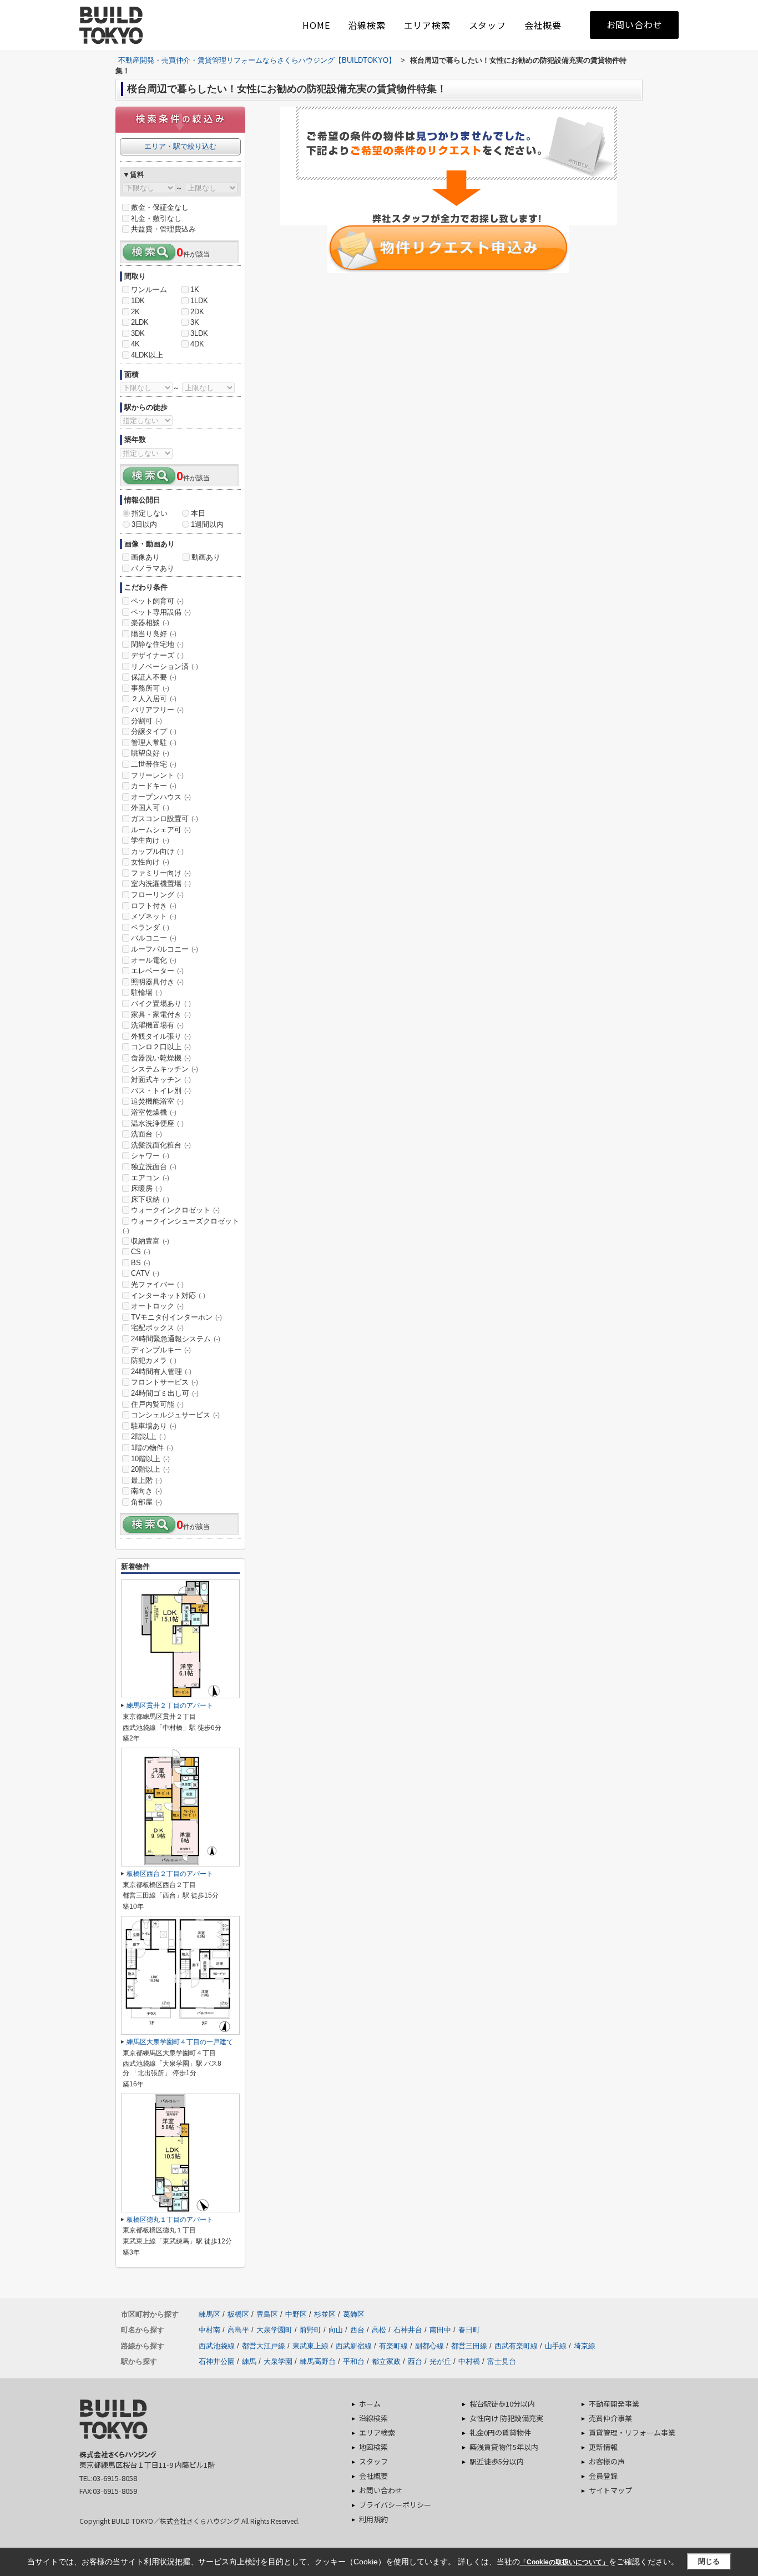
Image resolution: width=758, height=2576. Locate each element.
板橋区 (238, 2314)
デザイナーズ (157, 655)
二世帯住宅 (154, 764)
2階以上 (148, 1437)
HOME (316, 25)
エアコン (150, 1178)
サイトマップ (610, 2490)
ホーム (370, 2404)
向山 (336, 2330)
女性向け (150, 862)
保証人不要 (154, 677)
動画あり (206, 557)
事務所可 (150, 688)
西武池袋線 (217, 2346)
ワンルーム (149, 290)
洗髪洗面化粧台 (161, 1145)
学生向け (150, 840)
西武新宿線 (354, 2346)
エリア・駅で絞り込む (180, 146)
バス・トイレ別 (161, 1091)
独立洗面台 (154, 1167)
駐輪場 (146, 992)
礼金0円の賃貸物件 (500, 2432)
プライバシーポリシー (395, 2505)
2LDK (140, 322)
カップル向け (157, 851)
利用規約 (373, 2519)
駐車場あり (154, 1426)
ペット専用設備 (161, 612)
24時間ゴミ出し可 (165, 1393)
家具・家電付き (161, 1015)
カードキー (154, 786)
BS (141, 1263)
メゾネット (154, 916)
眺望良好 (150, 753)
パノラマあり (153, 568)
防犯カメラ (154, 1360)
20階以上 (150, 1469)
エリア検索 (427, 25)
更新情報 (603, 2447)
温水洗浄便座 (157, 1123)
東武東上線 (310, 2346)
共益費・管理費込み (163, 229)
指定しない (150, 513)
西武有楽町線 (516, 2346)
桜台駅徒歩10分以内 (502, 2404)
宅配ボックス (157, 1328)
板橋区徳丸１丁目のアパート (170, 2220)
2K (135, 312)
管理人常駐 (154, 743)
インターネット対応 (168, 1295)
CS (141, 1252)
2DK (197, 312)
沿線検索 (367, 25)
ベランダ (150, 927)
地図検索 (373, 2447)
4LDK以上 (147, 355)
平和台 (354, 2361)
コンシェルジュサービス (175, 1415)
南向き (146, 1491)
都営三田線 (469, 2346)
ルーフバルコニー (165, 949)
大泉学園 (278, 2361)
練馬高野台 (318, 2361)
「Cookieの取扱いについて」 (564, 2562)
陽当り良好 (154, 634)
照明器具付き (157, 982)
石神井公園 (217, 2361)
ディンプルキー (161, 1350)
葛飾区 (354, 2314)
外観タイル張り (161, 1036)
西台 (357, 2330)
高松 (379, 2330)
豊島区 (267, 2314)
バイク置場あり (161, 1003)
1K (195, 290)
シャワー (150, 1156)
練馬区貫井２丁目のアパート (170, 1705)
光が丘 (440, 2361)
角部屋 (146, 1502)
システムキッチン (165, 1069)
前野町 (310, 2330)
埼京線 (585, 2346)
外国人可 (150, 807)
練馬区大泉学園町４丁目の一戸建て (180, 2042)
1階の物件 (152, 1448)
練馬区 (209, 2314)
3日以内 (144, 524)
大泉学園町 (274, 2330)
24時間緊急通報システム (176, 1339)
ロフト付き (154, 906)
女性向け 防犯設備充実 (506, 2418)
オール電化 (154, 960)
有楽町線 (393, 2346)
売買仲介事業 (610, 2418)
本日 (198, 513)
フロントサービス (165, 1382)
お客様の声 (607, 2461)
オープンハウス (161, 797)
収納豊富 (150, 1241)
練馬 (249, 2361)
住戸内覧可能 (157, 1404)
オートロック (157, 1306)
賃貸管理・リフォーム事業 (632, 2432)
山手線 (556, 2346)
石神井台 (408, 2330)
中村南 (209, 2330)
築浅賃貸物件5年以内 (504, 2447)
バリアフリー (157, 710)
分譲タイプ (154, 731)
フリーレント (157, 775)
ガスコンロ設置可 (165, 819)
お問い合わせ (635, 24)
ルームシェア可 (161, 830)
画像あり (145, 557)
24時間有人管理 (161, 1372)
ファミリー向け (161, 873)
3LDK (199, 333)
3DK (138, 333)
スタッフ (487, 25)
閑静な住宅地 (157, 644)
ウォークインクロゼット (175, 1210)
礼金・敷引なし (156, 218)
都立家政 (386, 2361)
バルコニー (154, 938)
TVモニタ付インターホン (176, 1317)
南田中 (440, 2330)
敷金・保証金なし (160, 207)
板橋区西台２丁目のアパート (170, 1874)
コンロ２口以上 (161, 1047)
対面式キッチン (161, 1080)
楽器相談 (150, 623)
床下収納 (150, 1199)
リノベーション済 (165, 666)
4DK (197, 344)
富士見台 (502, 2361)
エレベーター (157, 971)
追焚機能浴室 (157, 1101)
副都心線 (429, 2346)
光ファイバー (157, 1284)
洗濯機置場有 (157, 1025)
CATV (145, 1273)
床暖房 (146, 1188)
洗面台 (146, 1134)
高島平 (238, 2330)
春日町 (469, 2330)
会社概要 (543, 25)
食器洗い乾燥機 (161, 1058)
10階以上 (150, 1459)
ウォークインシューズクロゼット (181, 1226)
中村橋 (469, 2361)
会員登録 (603, 2476)
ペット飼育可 (157, 601)
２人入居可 (154, 699)
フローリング (157, 895)
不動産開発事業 (614, 2404)
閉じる (709, 2561)
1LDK (199, 301)
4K (135, 344)
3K (195, 322)
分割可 (146, 721)
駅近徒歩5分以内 (497, 2461)
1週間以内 (207, 524)
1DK (138, 301)
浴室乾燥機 (154, 1112)
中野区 (296, 2314)
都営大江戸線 (264, 2346)
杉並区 (325, 2314)
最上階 (146, 1480)
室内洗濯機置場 (161, 884)
